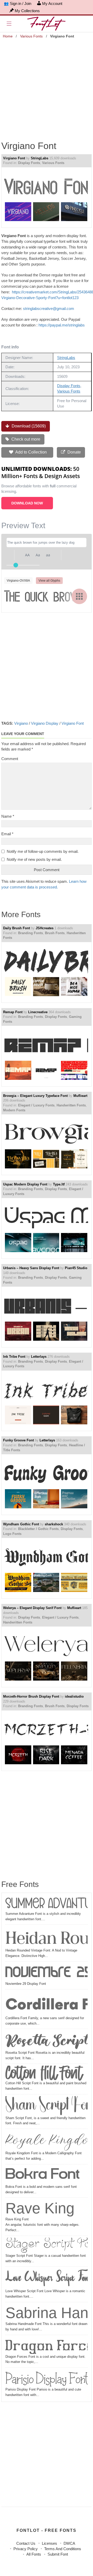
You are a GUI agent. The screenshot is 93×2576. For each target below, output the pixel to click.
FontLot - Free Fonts (47, 2530)
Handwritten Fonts (71, 1105)
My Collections (27, 11)
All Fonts (34, 2554)
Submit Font (58, 2554)
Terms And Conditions (63, 2549)
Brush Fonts (55, 933)
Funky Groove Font (18, 1440)
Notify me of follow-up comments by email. (43, 851)
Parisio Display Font (47, 2378)
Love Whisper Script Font (47, 2278)
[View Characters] (79, 596)
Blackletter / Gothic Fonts (38, 1529)
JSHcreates (45, 928)
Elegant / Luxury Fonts (36, 1105)
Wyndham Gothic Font (21, 1524)
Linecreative (38, 1012)
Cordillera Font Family (47, 2003)
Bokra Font (42, 2175)
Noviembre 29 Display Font (47, 1972)
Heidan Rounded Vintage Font (47, 1937)
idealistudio (74, 1696)
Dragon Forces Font (47, 2345)
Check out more (25, 439)
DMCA (69, 2543)
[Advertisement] (47, 87)
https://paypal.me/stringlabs (62, 325)
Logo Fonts (12, 1534)
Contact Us (26, 2543)
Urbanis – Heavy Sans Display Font (31, 1268)
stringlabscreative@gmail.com (49, 309)
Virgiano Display (45, 723)
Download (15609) (28, 426)
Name (8, 816)
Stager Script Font (47, 2245)
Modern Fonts (14, 1110)
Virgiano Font (14, 158)
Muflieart (80, 1096)
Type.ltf (59, 1184)
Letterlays (39, 1357)
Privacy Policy (26, 2549)
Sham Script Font (47, 2106)
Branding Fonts (30, 933)
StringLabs (40, 158)
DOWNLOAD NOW (27, 503)
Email (7, 834)
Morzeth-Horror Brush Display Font (31, 1696)
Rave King (40, 2208)
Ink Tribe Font (14, 1357)
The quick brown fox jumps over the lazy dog (45, 596)
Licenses (49, 2543)
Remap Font (13, 1012)
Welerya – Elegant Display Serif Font (32, 1608)
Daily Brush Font (17, 928)
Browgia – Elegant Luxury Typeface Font (35, 1096)
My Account (52, 3)
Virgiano (21, 723)
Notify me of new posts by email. (34, 859)
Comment (10, 759)
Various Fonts (31, 36)
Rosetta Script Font (47, 2040)
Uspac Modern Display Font (25, 1184)
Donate (74, 452)
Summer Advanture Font (47, 1904)
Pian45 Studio (76, 1268)
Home (8, 36)
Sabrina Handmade (47, 2313)
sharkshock (54, 1524)
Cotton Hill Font (44, 2073)
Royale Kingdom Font (47, 2141)
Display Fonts (29, 163)
